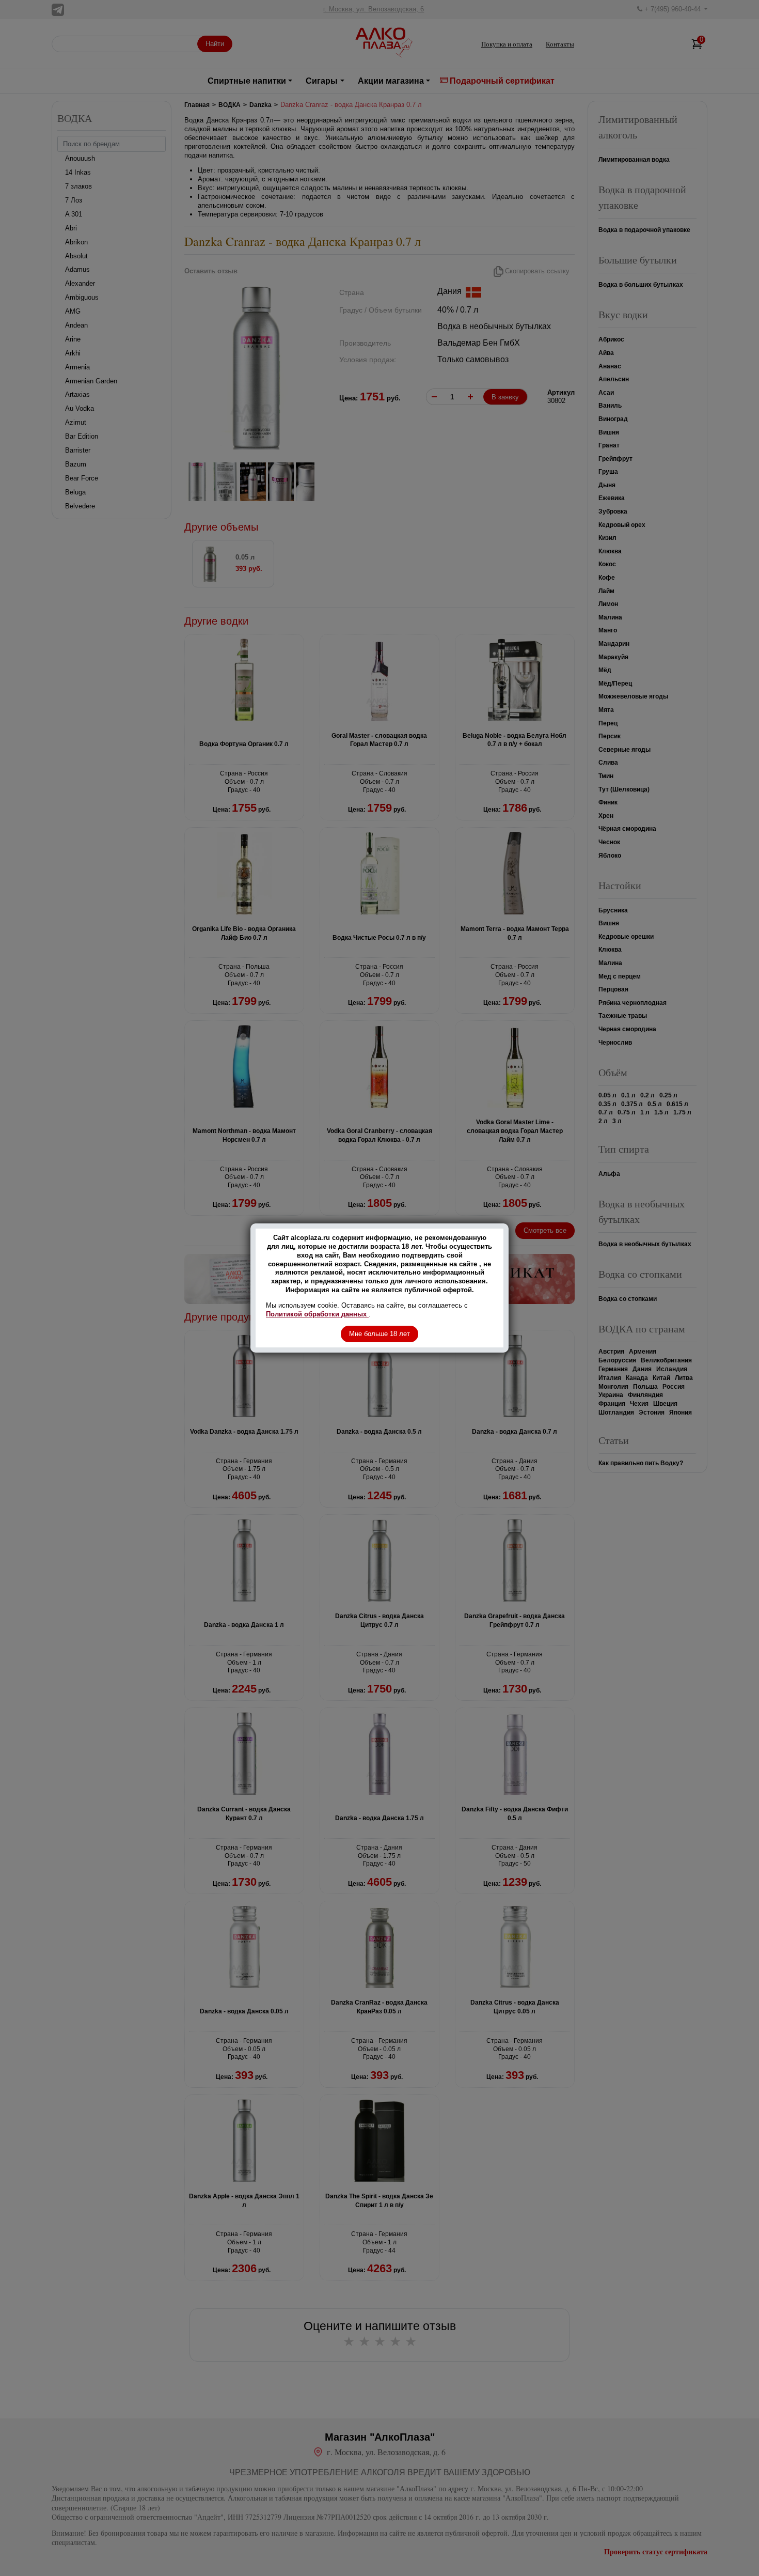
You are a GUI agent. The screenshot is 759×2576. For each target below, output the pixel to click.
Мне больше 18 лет (379, 1334)
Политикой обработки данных (317, 1314)
